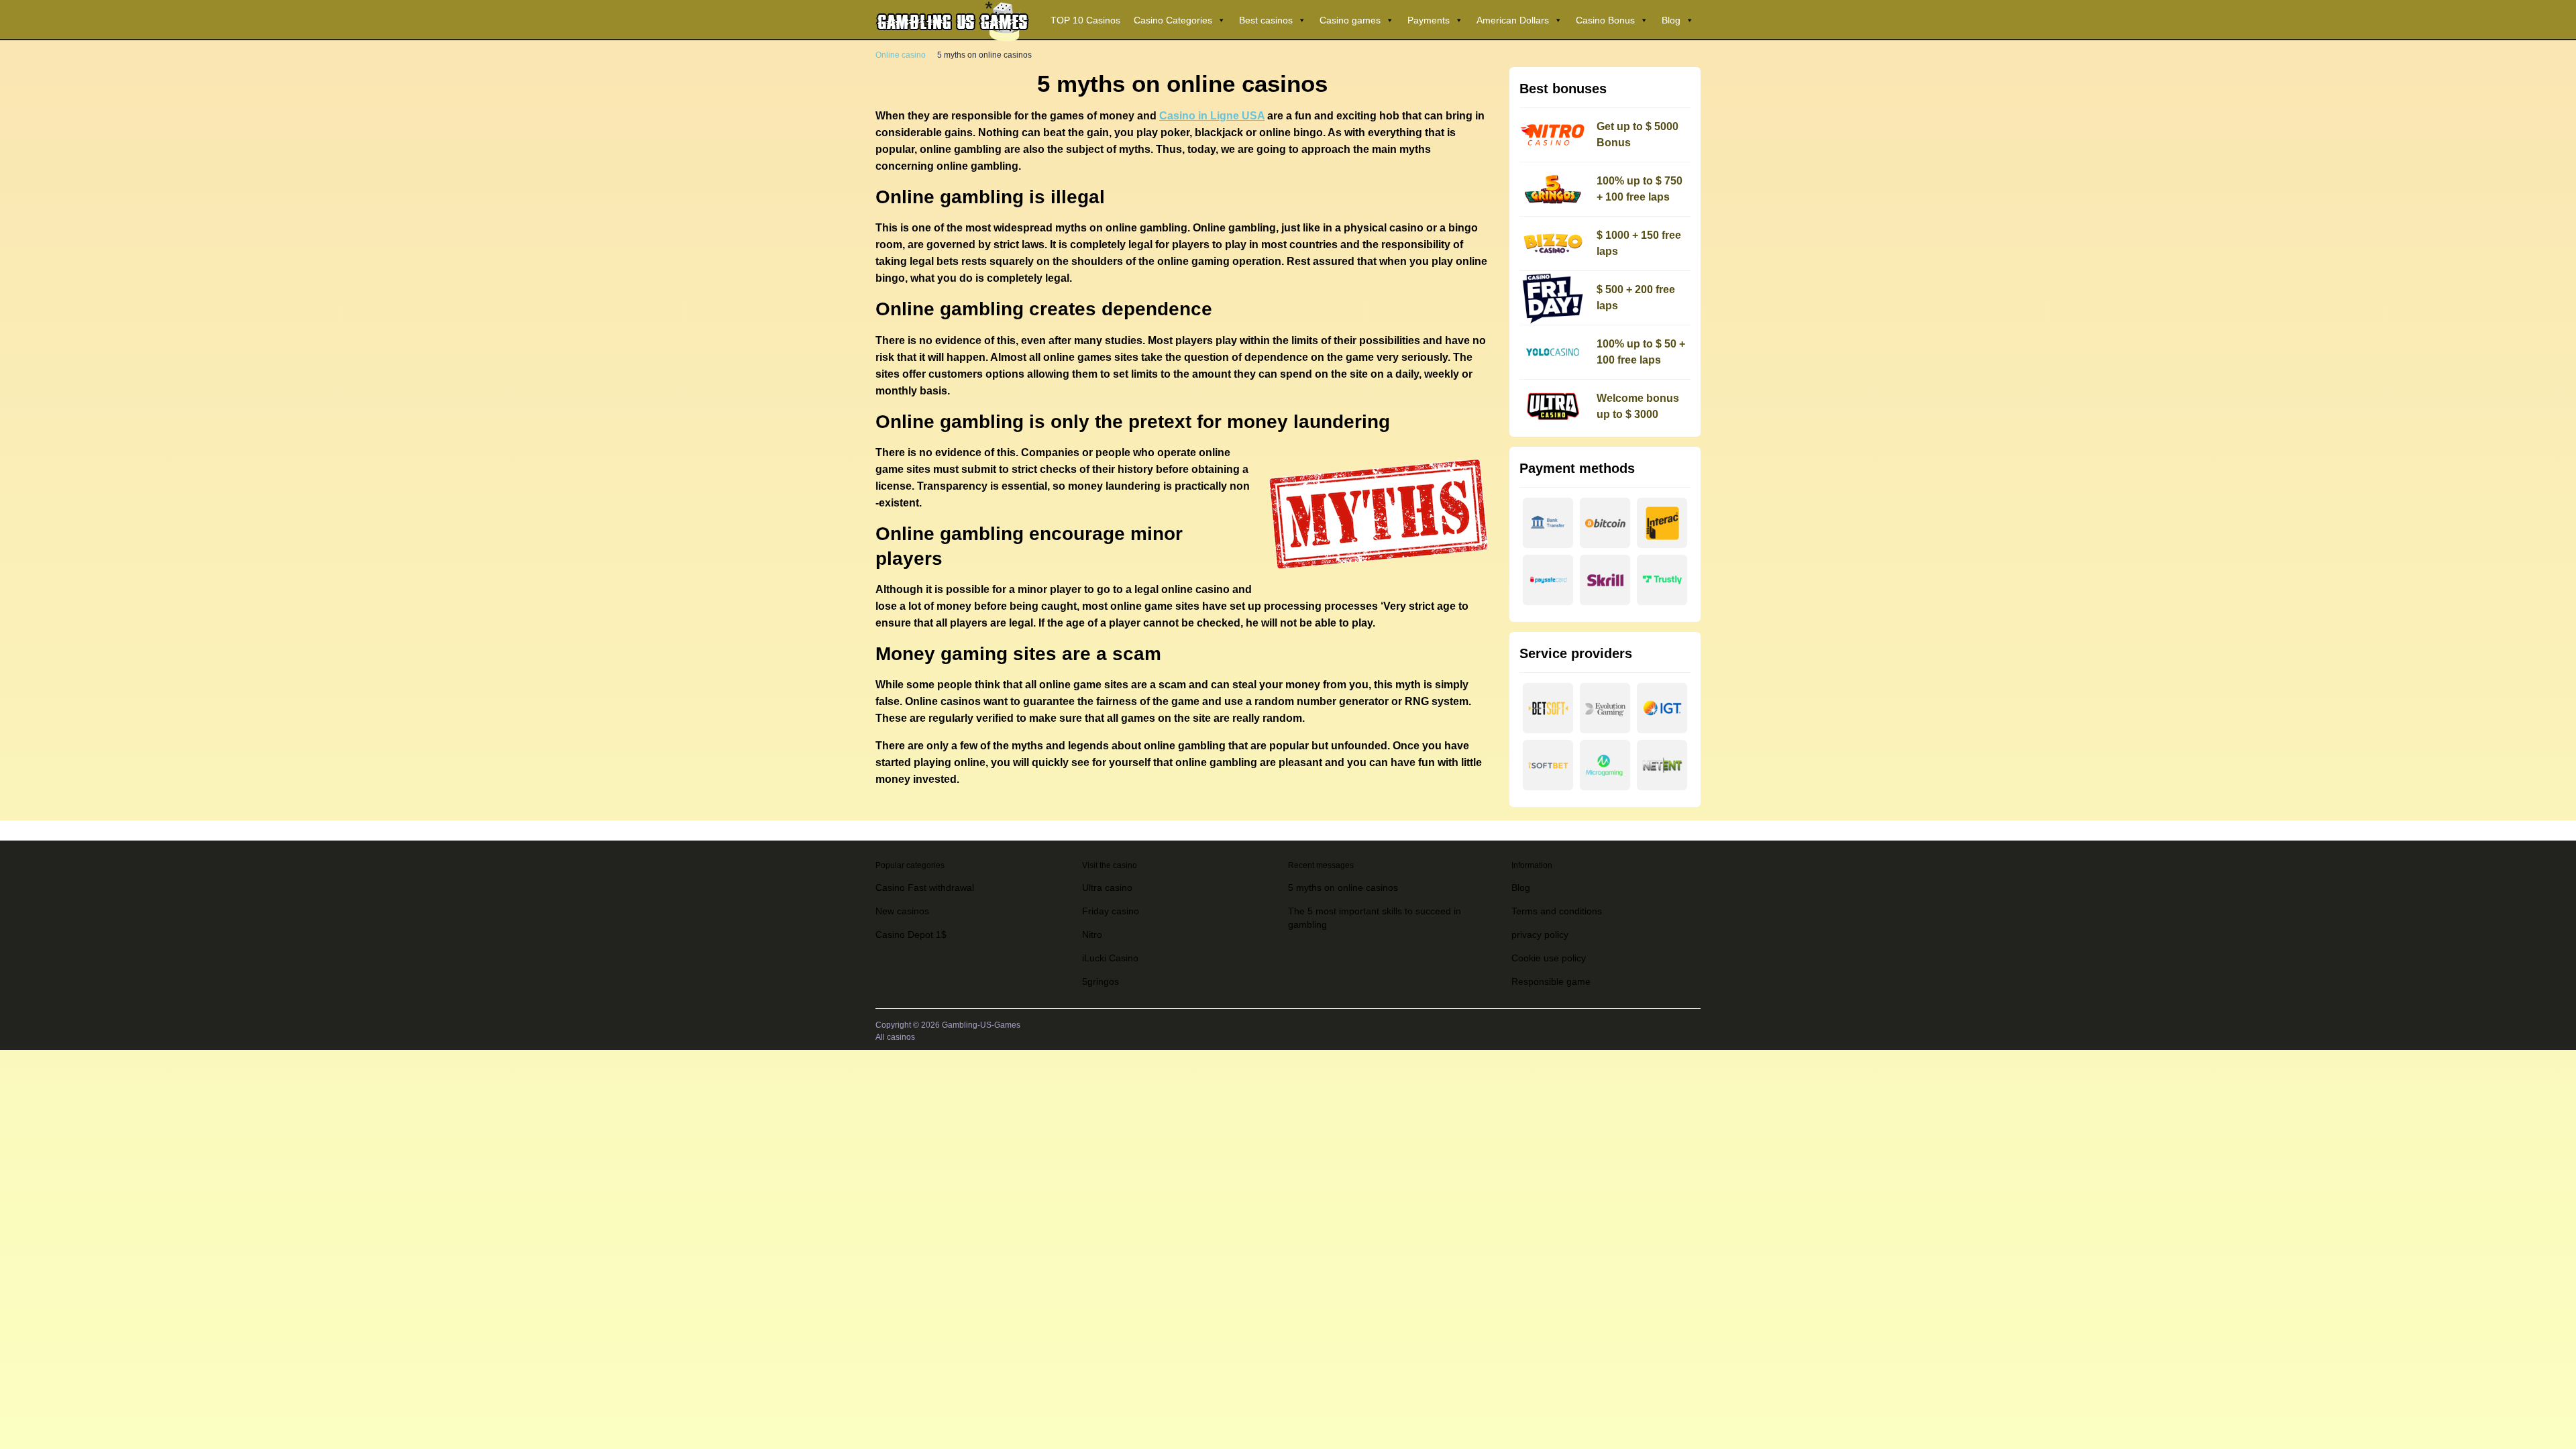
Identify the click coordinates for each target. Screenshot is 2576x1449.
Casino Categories (1173, 20)
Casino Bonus (1605, 20)
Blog (1671, 20)
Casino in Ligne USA (1212, 116)
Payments (1429, 20)
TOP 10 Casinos (1085, 20)
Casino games (1350, 20)
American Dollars (1513, 20)
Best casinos (1266, 20)
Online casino (901, 55)
